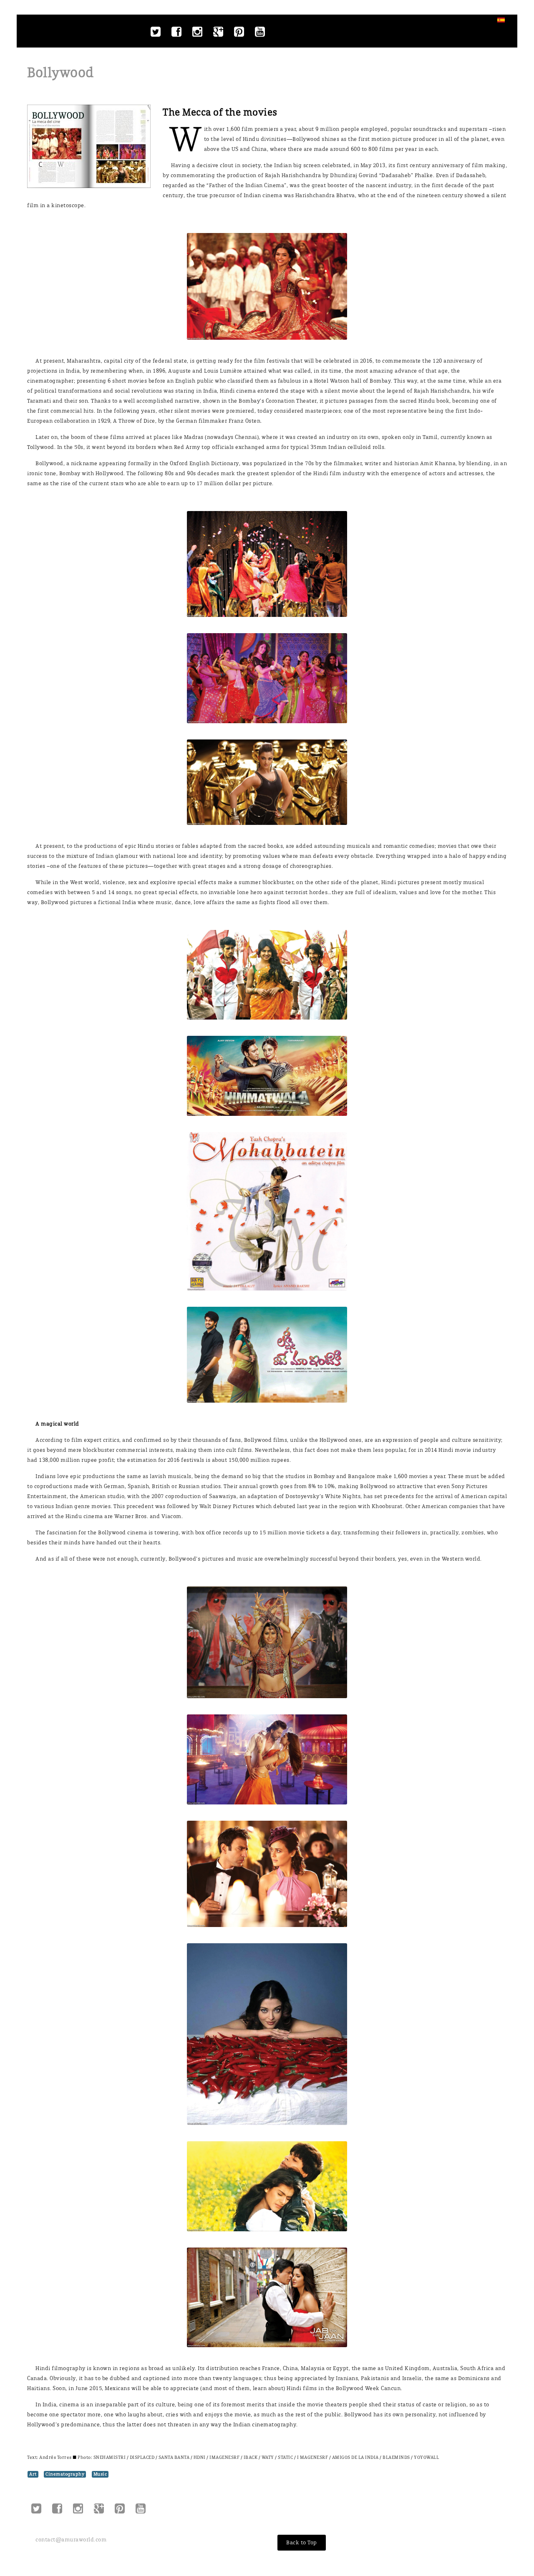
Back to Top (302, 2542)
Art (33, 2474)
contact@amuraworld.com (71, 2540)
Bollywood (60, 73)
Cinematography (65, 2474)
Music (100, 2474)
